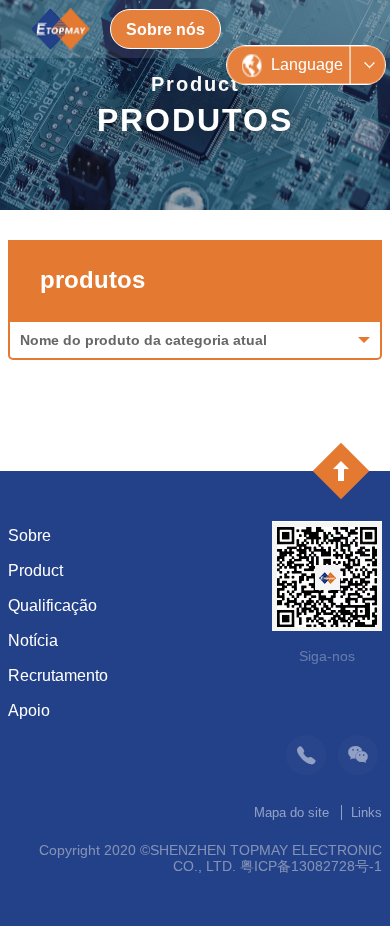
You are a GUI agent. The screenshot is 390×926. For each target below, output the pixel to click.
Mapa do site (291, 812)
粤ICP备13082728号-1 (311, 866)
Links (366, 812)
